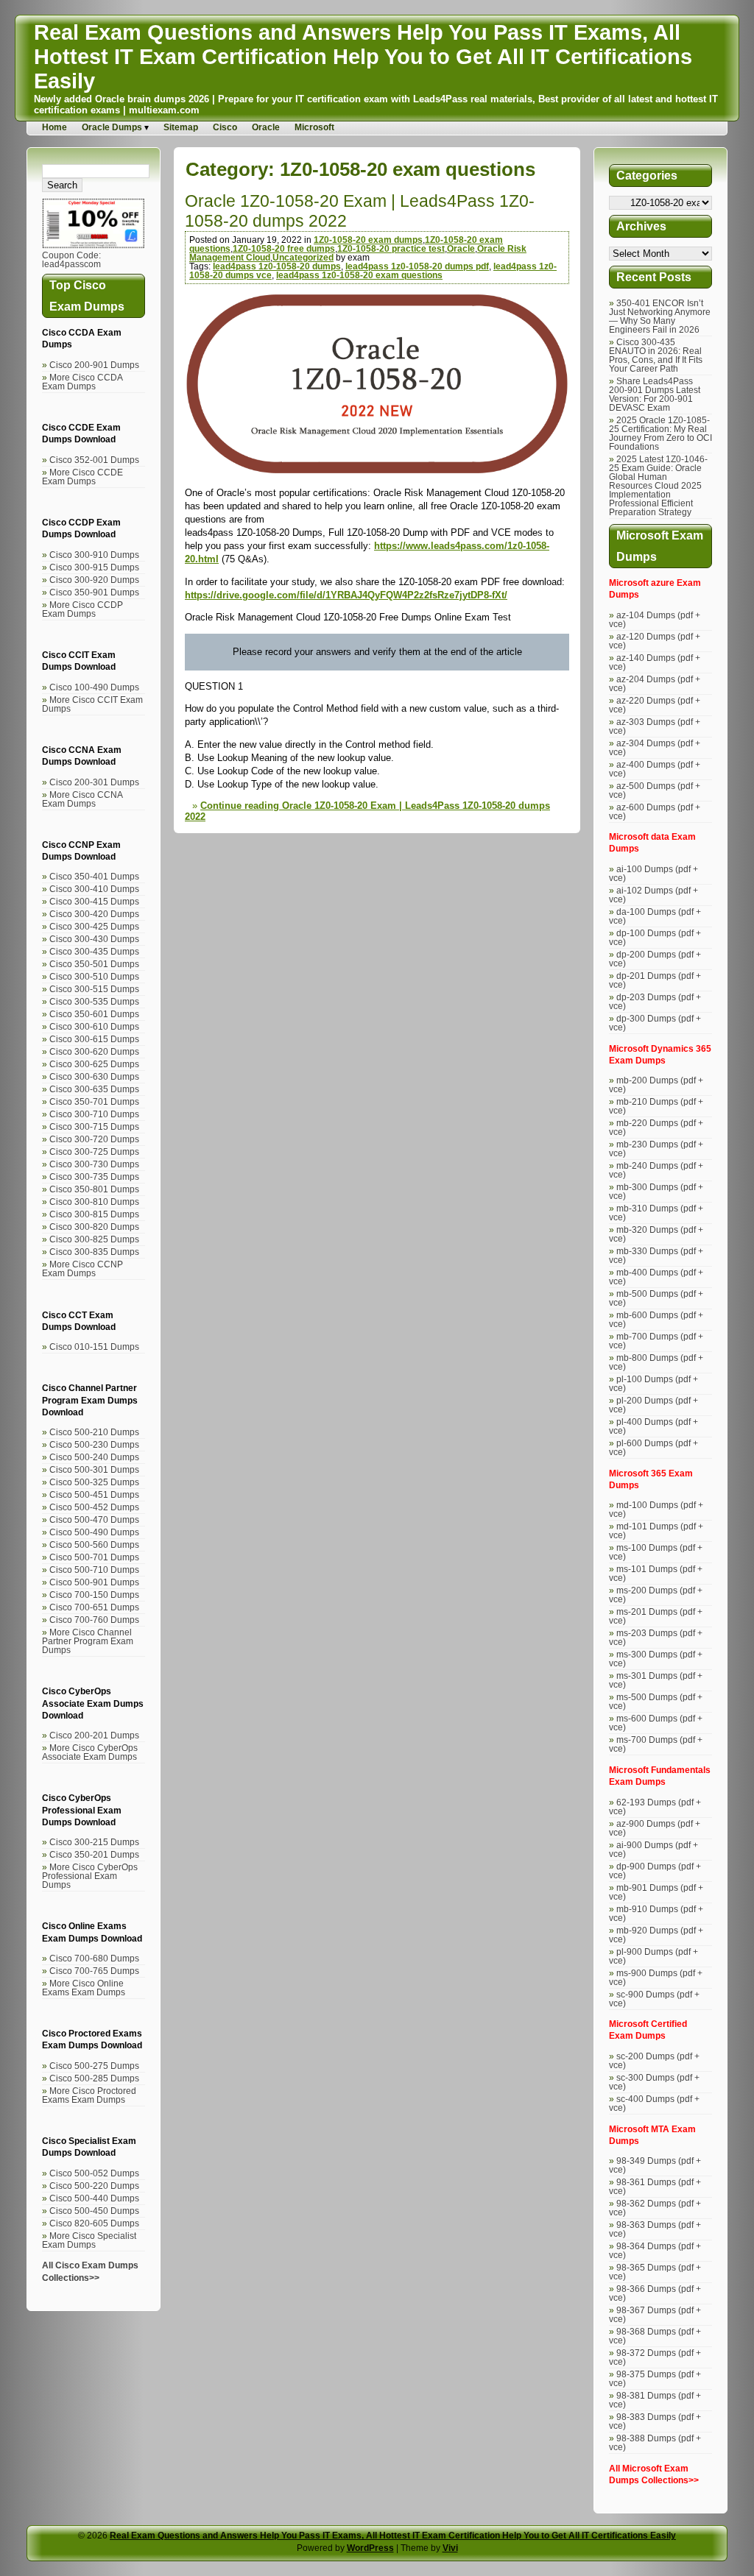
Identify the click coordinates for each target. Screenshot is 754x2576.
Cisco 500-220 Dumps (94, 2186)
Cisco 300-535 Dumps (94, 1002)
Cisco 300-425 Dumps (94, 927)
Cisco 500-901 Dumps (94, 1582)
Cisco (225, 127)
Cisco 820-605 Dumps (94, 2223)
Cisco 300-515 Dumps (94, 989)
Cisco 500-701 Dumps (94, 1557)
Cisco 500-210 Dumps (94, 1432)
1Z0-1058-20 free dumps (284, 249)
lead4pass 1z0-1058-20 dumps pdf (417, 266)
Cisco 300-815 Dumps (94, 1214)
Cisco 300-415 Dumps (94, 902)
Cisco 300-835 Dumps (94, 1252)
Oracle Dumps (112, 127)
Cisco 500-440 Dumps (94, 2198)
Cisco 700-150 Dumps (94, 1595)
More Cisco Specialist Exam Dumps (89, 2240)
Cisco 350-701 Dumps (94, 1102)
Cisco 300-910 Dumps (94, 555)
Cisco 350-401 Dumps (94, 877)
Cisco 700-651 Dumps (94, 1607)
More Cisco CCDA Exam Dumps (82, 382)
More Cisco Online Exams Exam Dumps (84, 1988)
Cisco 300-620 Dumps (94, 1052)
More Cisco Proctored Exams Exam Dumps (89, 2095)
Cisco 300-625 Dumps (94, 1064)
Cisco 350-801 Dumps (94, 1189)
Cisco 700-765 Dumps (94, 1971)
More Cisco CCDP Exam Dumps (82, 609)
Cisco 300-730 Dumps (94, 1164)
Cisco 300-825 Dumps (94, 1239)
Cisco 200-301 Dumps (94, 782)
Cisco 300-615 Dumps (94, 1039)
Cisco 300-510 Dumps (94, 977)
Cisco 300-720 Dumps (94, 1139)
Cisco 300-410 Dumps (94, 889)
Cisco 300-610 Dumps (94, 1027)
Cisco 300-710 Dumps (94, 1114)
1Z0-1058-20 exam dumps (368, 240)
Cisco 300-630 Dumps (94, 1077)
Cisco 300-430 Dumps (94, 939)
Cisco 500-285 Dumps (94, 2078)
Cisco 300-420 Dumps (94, 914)
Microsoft (314, 127)
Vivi (450, 2548)
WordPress (370, 2548)
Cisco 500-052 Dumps (94, 2173)
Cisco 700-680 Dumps (94, 1958)
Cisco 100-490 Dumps (94, 687)
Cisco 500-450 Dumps (94, 2211)
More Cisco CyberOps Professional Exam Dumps (90, 1876)
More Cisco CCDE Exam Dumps (82, 477)
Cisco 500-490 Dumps (94, 1532)
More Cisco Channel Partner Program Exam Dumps (88, 1641)
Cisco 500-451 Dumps (94, 1495)
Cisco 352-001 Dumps (94, 460)
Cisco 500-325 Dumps (94, 1482)
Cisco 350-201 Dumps (94, 1855)
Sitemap (181, 127)
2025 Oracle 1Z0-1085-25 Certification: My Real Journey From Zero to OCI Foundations (660, 434)
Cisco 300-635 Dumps (94, 1089)
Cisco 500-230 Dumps (94, 1445)
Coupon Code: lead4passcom (71, 260)
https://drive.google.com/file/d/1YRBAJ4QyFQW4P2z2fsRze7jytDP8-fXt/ (346, 595)
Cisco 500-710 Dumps (94, 1570)
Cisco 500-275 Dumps (94, 2066)
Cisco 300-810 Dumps (94, 1202)
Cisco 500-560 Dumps (94, 1545)
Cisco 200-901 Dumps (94, 365)
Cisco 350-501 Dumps (94, 964)
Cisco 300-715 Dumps (94, 1127)
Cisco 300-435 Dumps (94, 952)
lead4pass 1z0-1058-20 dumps (277, 266)
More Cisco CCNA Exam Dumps (82, 799)
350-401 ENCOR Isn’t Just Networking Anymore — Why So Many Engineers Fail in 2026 (660, 316)
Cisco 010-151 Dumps (94, 1347)
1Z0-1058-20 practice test (391, 249)
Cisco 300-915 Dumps (94, 567)
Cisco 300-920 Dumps (94, 580)
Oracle (266, 127)
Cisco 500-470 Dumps (94, 1520)
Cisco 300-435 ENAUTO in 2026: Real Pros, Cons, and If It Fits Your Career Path (656, 355)
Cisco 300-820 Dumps (94, 1227)
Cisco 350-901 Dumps (94, 592)
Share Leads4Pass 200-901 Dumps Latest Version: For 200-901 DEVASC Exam (655, 394)
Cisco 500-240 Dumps (94, 1457)
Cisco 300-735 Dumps (94, 1177)
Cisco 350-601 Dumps (94, 1014)
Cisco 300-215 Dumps (94, 1842)
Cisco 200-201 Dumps (94, 1735)
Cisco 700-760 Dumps (94, 1620)
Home (54, 127)
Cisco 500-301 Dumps (94, 1470)
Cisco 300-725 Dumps (94, 1152)
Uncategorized (303, 258)
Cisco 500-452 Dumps (94, 1507)
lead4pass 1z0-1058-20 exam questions (359, 275)
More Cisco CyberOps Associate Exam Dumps (90, 1752)
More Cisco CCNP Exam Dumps (82, 1269)
